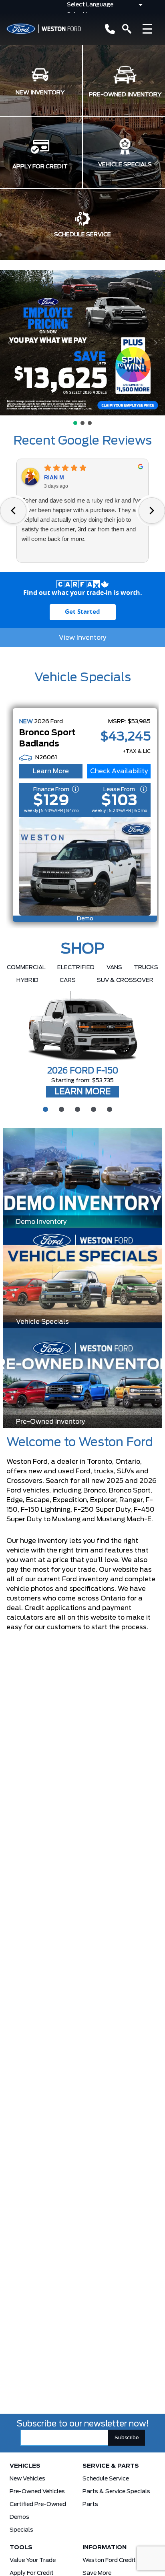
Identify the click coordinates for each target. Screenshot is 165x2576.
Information (105, 2548)
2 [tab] (60, 1108)
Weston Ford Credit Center (119, 2560)
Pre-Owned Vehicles (37, 2492)
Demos (19, 2517)
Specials (21, 2530)
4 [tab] (93, 1108)
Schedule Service (106, 2479)
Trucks (146, 968)
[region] (82, 348)
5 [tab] (109, 1108)
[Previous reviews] (13, 511)
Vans (114, 968)
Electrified (76, 968)
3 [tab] (76, 1108)
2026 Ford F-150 (83, 1071)
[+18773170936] (108, 29)
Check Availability (119, 771)
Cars (68, 980)
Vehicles (25, 2466)
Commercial (26, 968)
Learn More (51, 771)
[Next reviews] (152, 511)
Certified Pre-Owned (38, 2504)
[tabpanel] (82, 1045)
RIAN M (54, 477)
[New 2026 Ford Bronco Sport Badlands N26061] (85, 866)
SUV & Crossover (125, 980)
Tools (21, 2548)
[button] (82, 343)
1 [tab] (44, 1108)
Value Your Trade (33, 2560)
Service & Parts (111, 2466)
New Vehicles (27, 2479)
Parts (90, 2504)
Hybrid (27, 980)
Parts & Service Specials (116, 2492)
